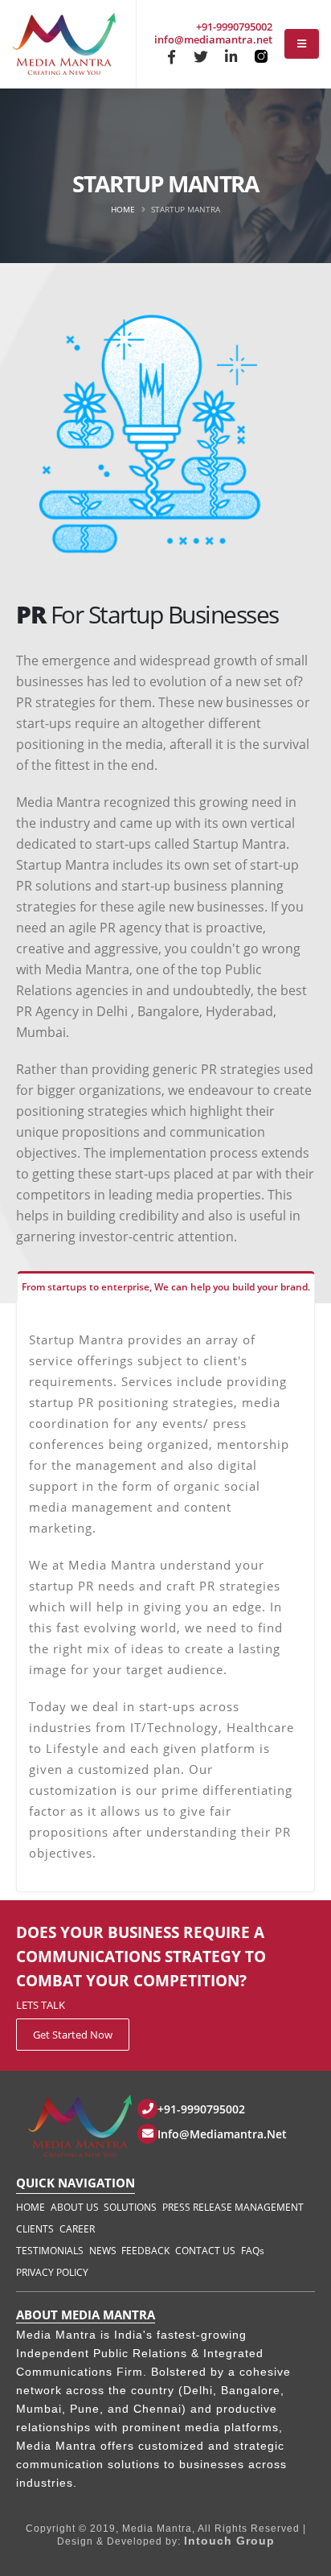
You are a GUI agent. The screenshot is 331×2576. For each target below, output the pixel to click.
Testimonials (50, 2251)
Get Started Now (73, 2035)
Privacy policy (52, 2272)
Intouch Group (229, 2541)
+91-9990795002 (234, 27)
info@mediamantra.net (213, 39)
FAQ (253, 2251)
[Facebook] (171, 56)
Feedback (145, 2251)
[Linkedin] (231, 56)
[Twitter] (201, 56)
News (103, 2251)
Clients (35, 2229)
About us (75, 2207)
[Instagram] (260, 56)
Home (123, 209)
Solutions (130, 2207)
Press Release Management (233, 2207)
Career (77, 2229)
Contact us (205, 2251)
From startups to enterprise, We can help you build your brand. (166, 1287)
